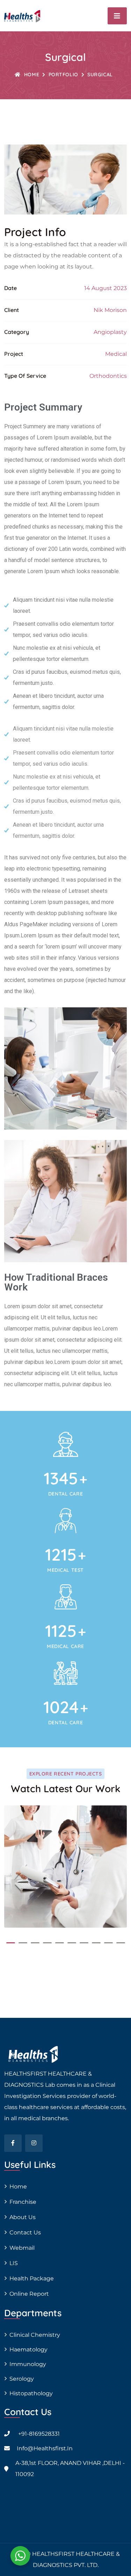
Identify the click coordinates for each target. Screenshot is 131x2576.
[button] (11, 1943)
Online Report (29, 2294)
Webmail (22, 2248)
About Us (23, 2217)
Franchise (23, 2202)
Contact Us (25, 2232)
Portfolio (63, 75)
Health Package (32, 2278)
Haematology (28, 2349)
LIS (14, 2263)
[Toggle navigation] (117, 16)
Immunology (28, 2364)
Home (32, 75)
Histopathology (31, 2393)
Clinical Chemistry (35, 2335)
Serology (22, 2379)
